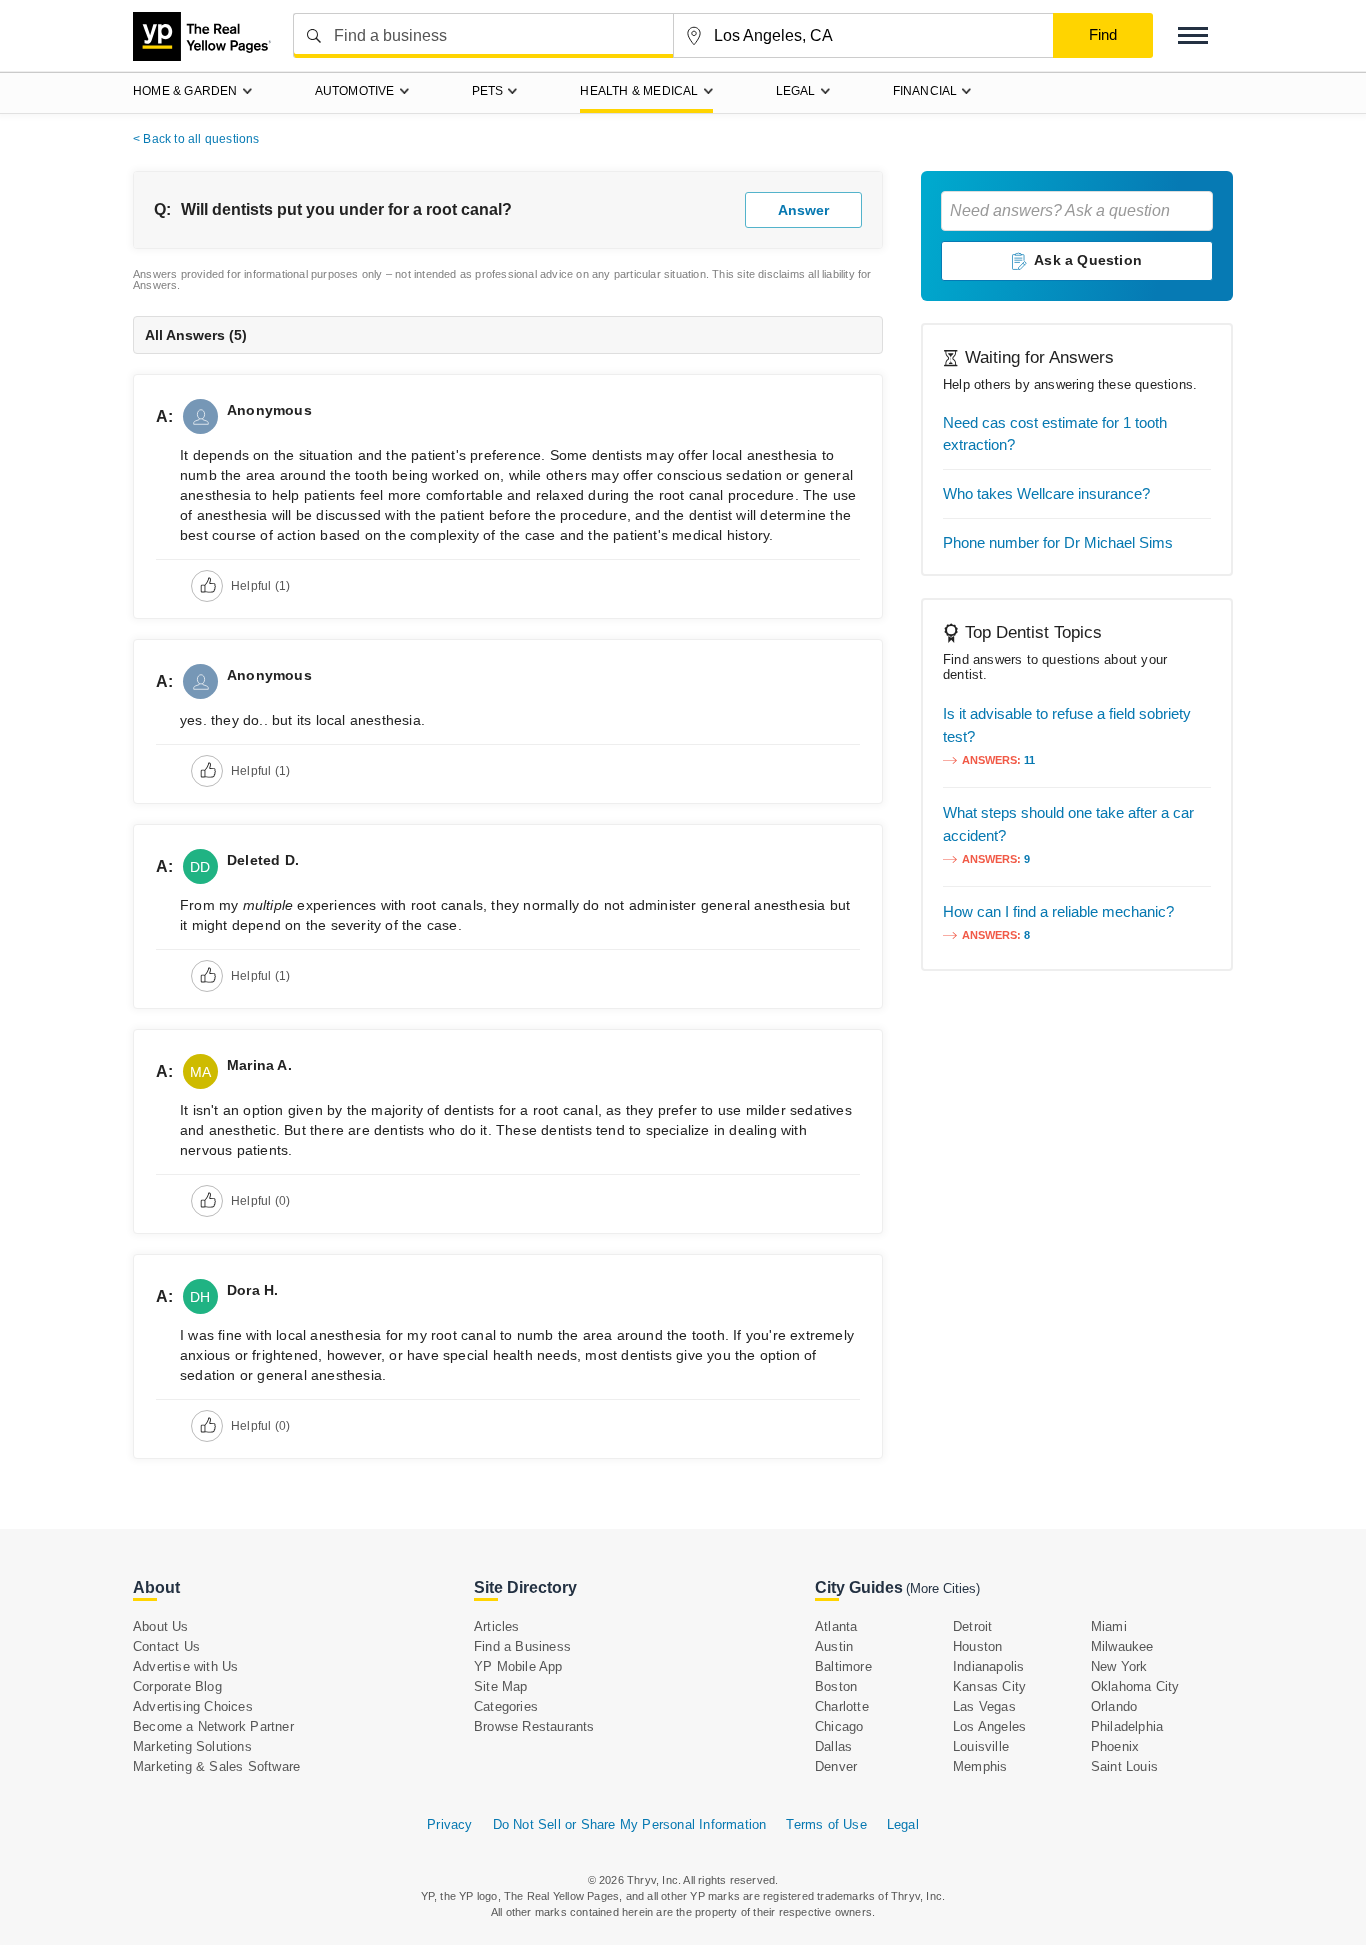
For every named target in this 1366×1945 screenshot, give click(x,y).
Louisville (981, 1746)
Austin (834, 1646)
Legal (903, 1824)
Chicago (839, 1726)
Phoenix (1115, 1746)
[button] (1193, 35)
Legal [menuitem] (796, 91)
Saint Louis (1124, 1766)
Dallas (833, 1746)
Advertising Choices (193, 1706)
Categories (506, 1706)
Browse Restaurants (534, 1726)
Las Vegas (984, 1706)
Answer (803, 210)
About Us (161, 1626)
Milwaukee (1122, 1646)
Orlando (1114, 1706)
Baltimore (843, 1666)
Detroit (972, 1626)
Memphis (980, 1766)
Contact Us (166, 1646)
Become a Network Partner (213, 1726)
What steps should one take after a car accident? (1068, 824)
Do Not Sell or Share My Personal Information (630, 1824)
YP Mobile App (518, 1666)
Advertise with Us (185, 1666)
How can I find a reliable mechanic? (1058, 911)
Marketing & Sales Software (216, 1766)
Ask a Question (1088, 260)
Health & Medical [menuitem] (639, 91)
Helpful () (260, 586)
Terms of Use (826, 1824)
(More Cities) (943, 1588)
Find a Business (522, 1646)
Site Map (501, 1686)
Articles (497, 1626)
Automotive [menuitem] (355, 91)
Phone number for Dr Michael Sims (1058, 542)
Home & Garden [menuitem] (185, 91)
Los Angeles (989, 1726)
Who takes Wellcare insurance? (1046, 493)
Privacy (449, 1824)
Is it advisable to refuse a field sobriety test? (1067, 725)
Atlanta (836, 1626)
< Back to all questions (196, 139)
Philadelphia (1127, 1726)
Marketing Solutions (192, 1746)
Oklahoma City (1135, 1686)
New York (1119, 1666)
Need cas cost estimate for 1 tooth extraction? (1055, 433)
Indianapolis (988, 1666)
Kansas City (989, 1686)
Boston (836, 1686)
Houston (977, 1646)
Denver (836, 1766)
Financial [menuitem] (925, 91)
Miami (1109, 1626)
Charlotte (842, 1706)
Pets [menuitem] (488, 91)
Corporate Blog (177, 1686)
